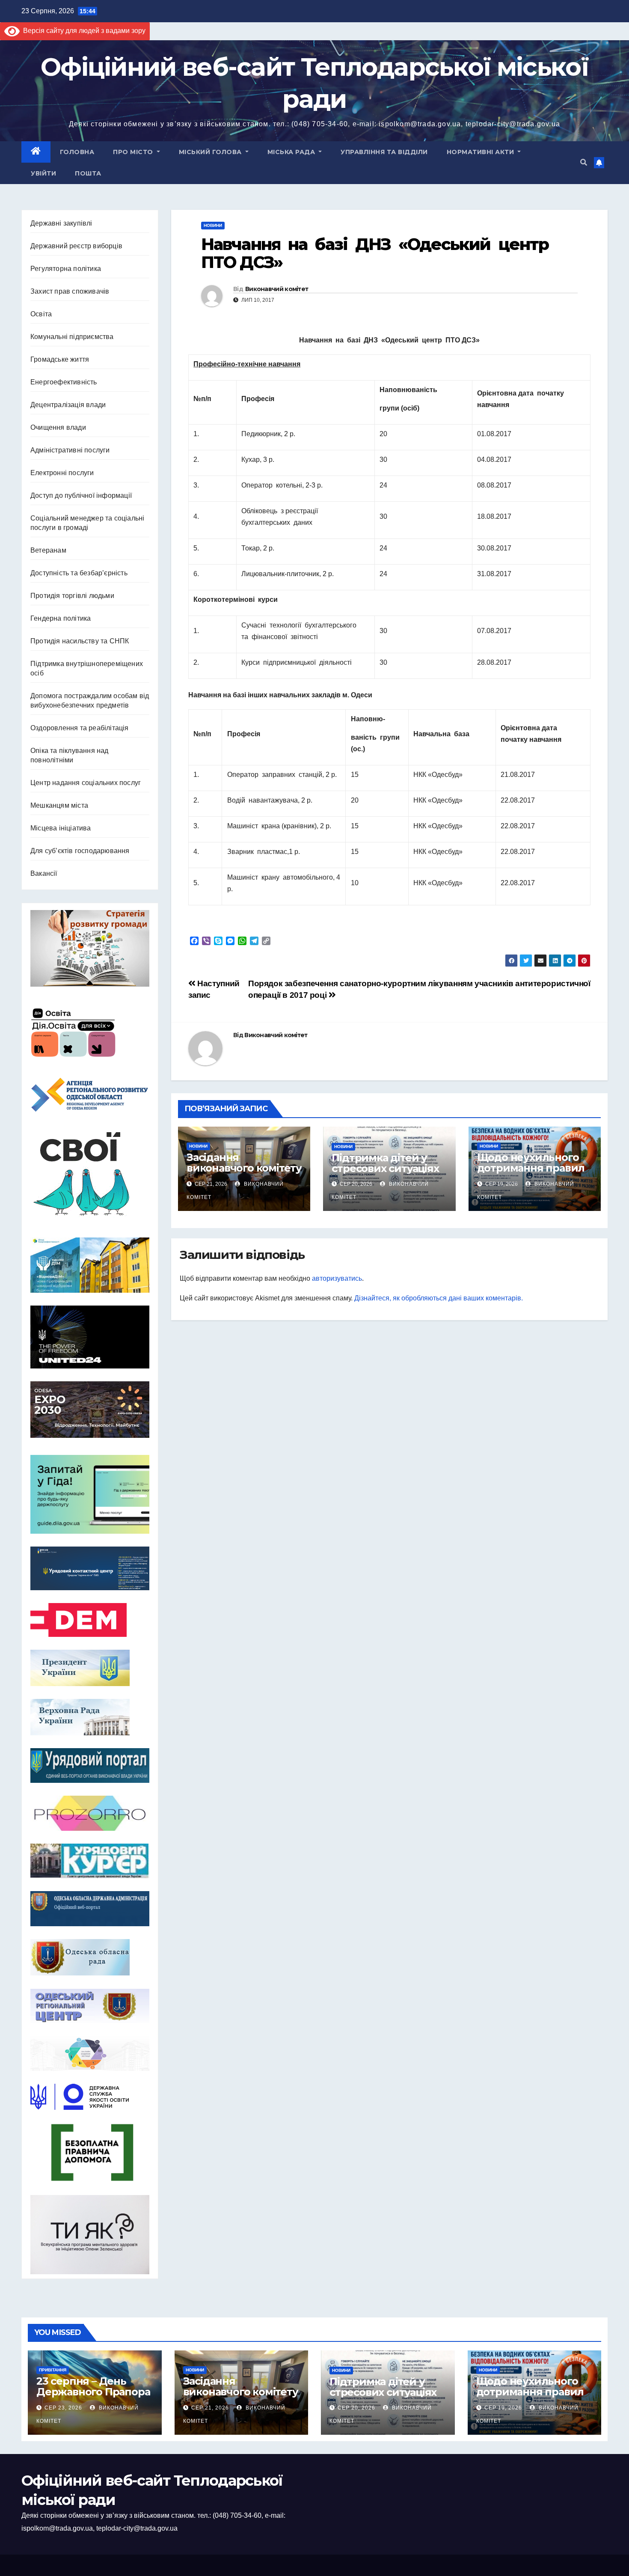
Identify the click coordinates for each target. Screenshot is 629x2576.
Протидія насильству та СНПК (80, 641)
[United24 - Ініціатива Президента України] (90, 1337)
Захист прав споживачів (70, 291)
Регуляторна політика (66, 269)
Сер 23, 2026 (63, 2408)
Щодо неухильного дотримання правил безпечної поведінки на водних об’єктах (533, 1173)
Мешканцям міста (59, 805)
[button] (584, 162)
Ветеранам (48, 550)
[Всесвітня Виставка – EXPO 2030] (90, 1410)
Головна (77, 152)
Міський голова (211, 152)
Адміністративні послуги (70, 450)
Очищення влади (58, 427)
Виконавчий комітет (277, 289)
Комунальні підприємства (72, 337)
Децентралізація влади (68, 405)
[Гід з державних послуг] (90, 1492)
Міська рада (292, 152)
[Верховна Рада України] (90, 1717)
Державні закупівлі (61, 223)
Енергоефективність (64, 382)
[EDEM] (90, 1620)
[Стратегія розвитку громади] (90, 948)
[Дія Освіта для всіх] (90, 1032)
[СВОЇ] (90, 1175)
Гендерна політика (61, 618)
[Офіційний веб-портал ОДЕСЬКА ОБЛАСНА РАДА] (90, 1957)
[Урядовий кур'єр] (90, 1861)
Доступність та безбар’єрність (79, 573)
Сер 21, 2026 (210, 2408)
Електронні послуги (62, 473)
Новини (213, 225)
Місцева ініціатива (61, 828)
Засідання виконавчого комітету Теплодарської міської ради (244, 1173)
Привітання (53, 2370)
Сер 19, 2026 (503, 2408)
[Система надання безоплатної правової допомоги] (90, 2152)
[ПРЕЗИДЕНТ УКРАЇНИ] (90, 1668)
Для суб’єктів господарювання (80, 851)
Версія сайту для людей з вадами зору (83, 31)
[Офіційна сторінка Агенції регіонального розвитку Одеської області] (90, 1095)
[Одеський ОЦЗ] (90, 2006)
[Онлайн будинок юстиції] (90, 2053)
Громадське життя (60, 359)
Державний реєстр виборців (76, 246)
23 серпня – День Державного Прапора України (93, 2392)
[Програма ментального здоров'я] (90, 2235)
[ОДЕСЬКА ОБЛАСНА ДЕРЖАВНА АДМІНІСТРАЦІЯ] (90, 1909)
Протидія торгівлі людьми (72, 596)
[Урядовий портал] (90, 1766)
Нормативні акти (481, 152)
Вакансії (44, 873)
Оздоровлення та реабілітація (80, 728)
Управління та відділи (384, 152)
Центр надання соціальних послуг (86, 783)
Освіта (41, 314)
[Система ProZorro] (90, 1813)
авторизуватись (337, 1278)
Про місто (134, 152)
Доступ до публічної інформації (81, 495)
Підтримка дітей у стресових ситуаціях (385, 1163)
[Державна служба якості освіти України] (90, 2097)
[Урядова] (90, 1568)
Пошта (88, 173)
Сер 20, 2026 (356, 2408)
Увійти (43, 173)
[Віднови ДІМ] (90, 1265)
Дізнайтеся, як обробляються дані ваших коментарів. (439, 1298)
